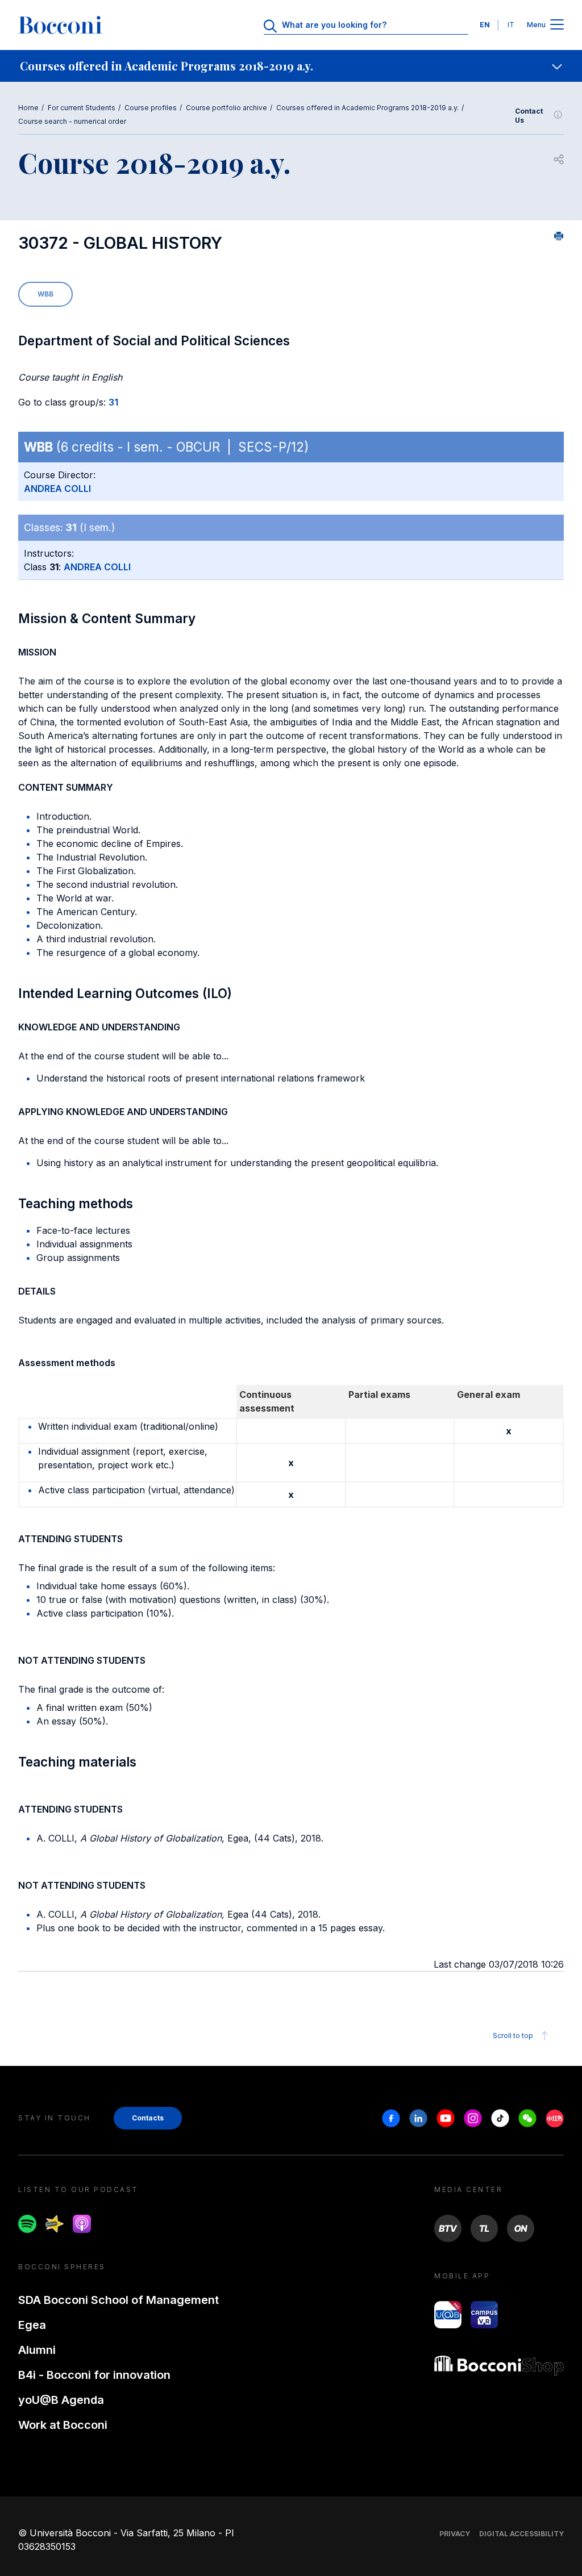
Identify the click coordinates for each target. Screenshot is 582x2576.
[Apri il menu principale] (557, 25)
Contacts (148, 2118)
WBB (45, 294)
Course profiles (151, 108)
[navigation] (291, 66)
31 (113, 402)
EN (485, 25)
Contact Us (529, 116)
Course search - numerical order (72, 121)
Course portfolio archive (226, 108)
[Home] (60, 25)
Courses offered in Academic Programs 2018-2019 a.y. (367, 108)
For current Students (82, 108)
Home (28, 108)
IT (511, 25)
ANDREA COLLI (57, 489)
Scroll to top (513, 2036)
